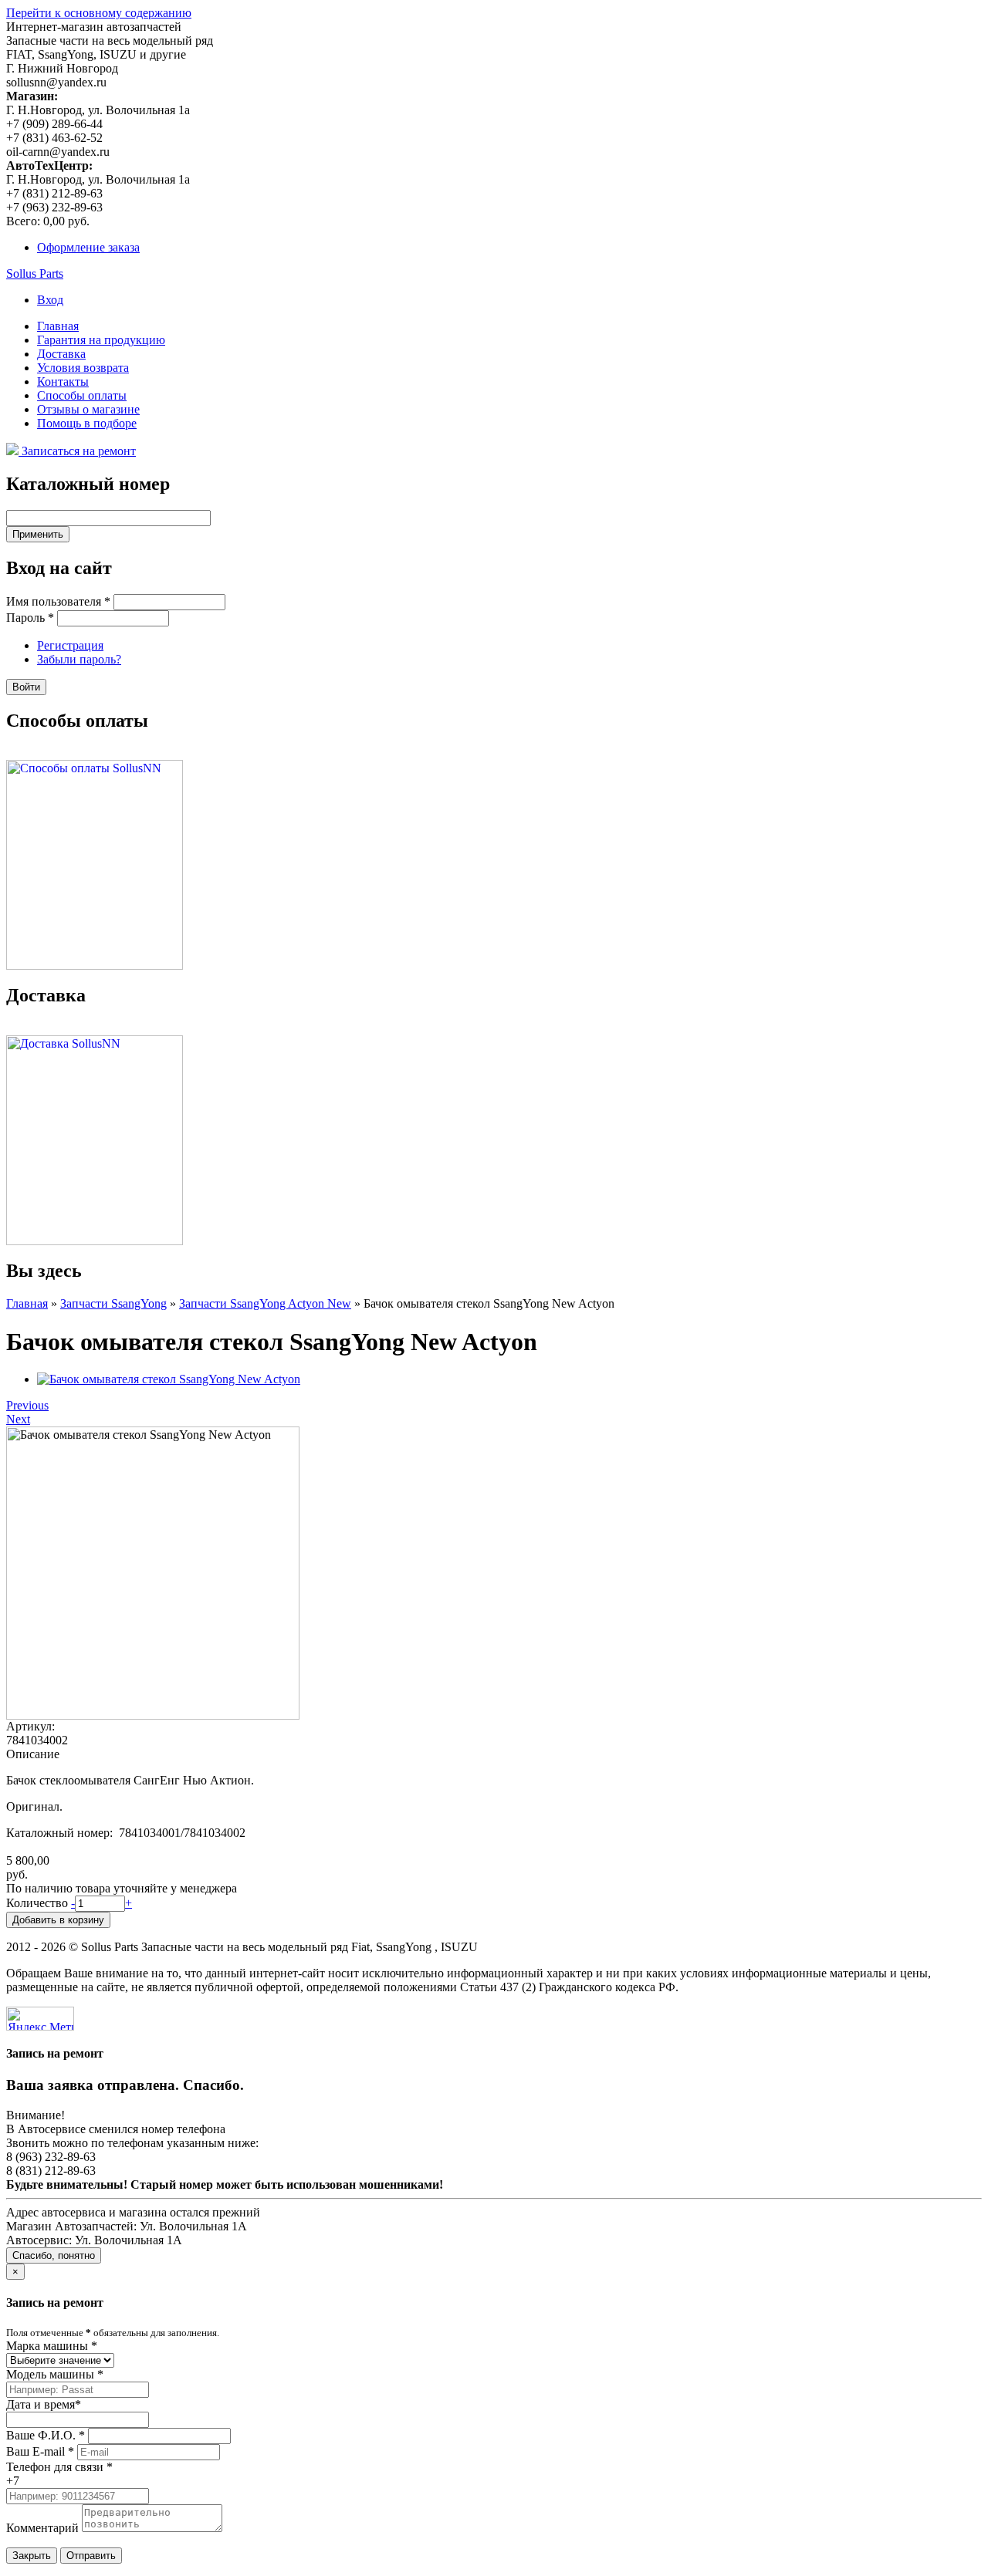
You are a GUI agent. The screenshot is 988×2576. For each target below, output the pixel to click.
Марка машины (52, 2346)
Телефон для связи (59, 2467)
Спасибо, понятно (54, 2255)
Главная (58, 326)
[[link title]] (169, 1379)
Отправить (91, 2556)
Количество (39, 1903)
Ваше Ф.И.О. (46, 2435)
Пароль (30, 618)
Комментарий (42, 2528)
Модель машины (55, 2374)
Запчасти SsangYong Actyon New (265, 1303)
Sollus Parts (35, 273)
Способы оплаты (82, 395)
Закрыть (32, 2556)
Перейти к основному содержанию (99, 13)
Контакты (63, 382)
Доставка (61, 354)
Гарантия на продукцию (101, 340)
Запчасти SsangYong (113, 1303)
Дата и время (44, 2404)
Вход (50, 300)
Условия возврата (83, 368)
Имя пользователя (58, 601)
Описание (33, 1754)
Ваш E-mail (40, 2451)
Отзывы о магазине (88, 409)
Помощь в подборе (87, 423)
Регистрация (70, 645)
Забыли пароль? (79, 659)
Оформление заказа (88, 247)
